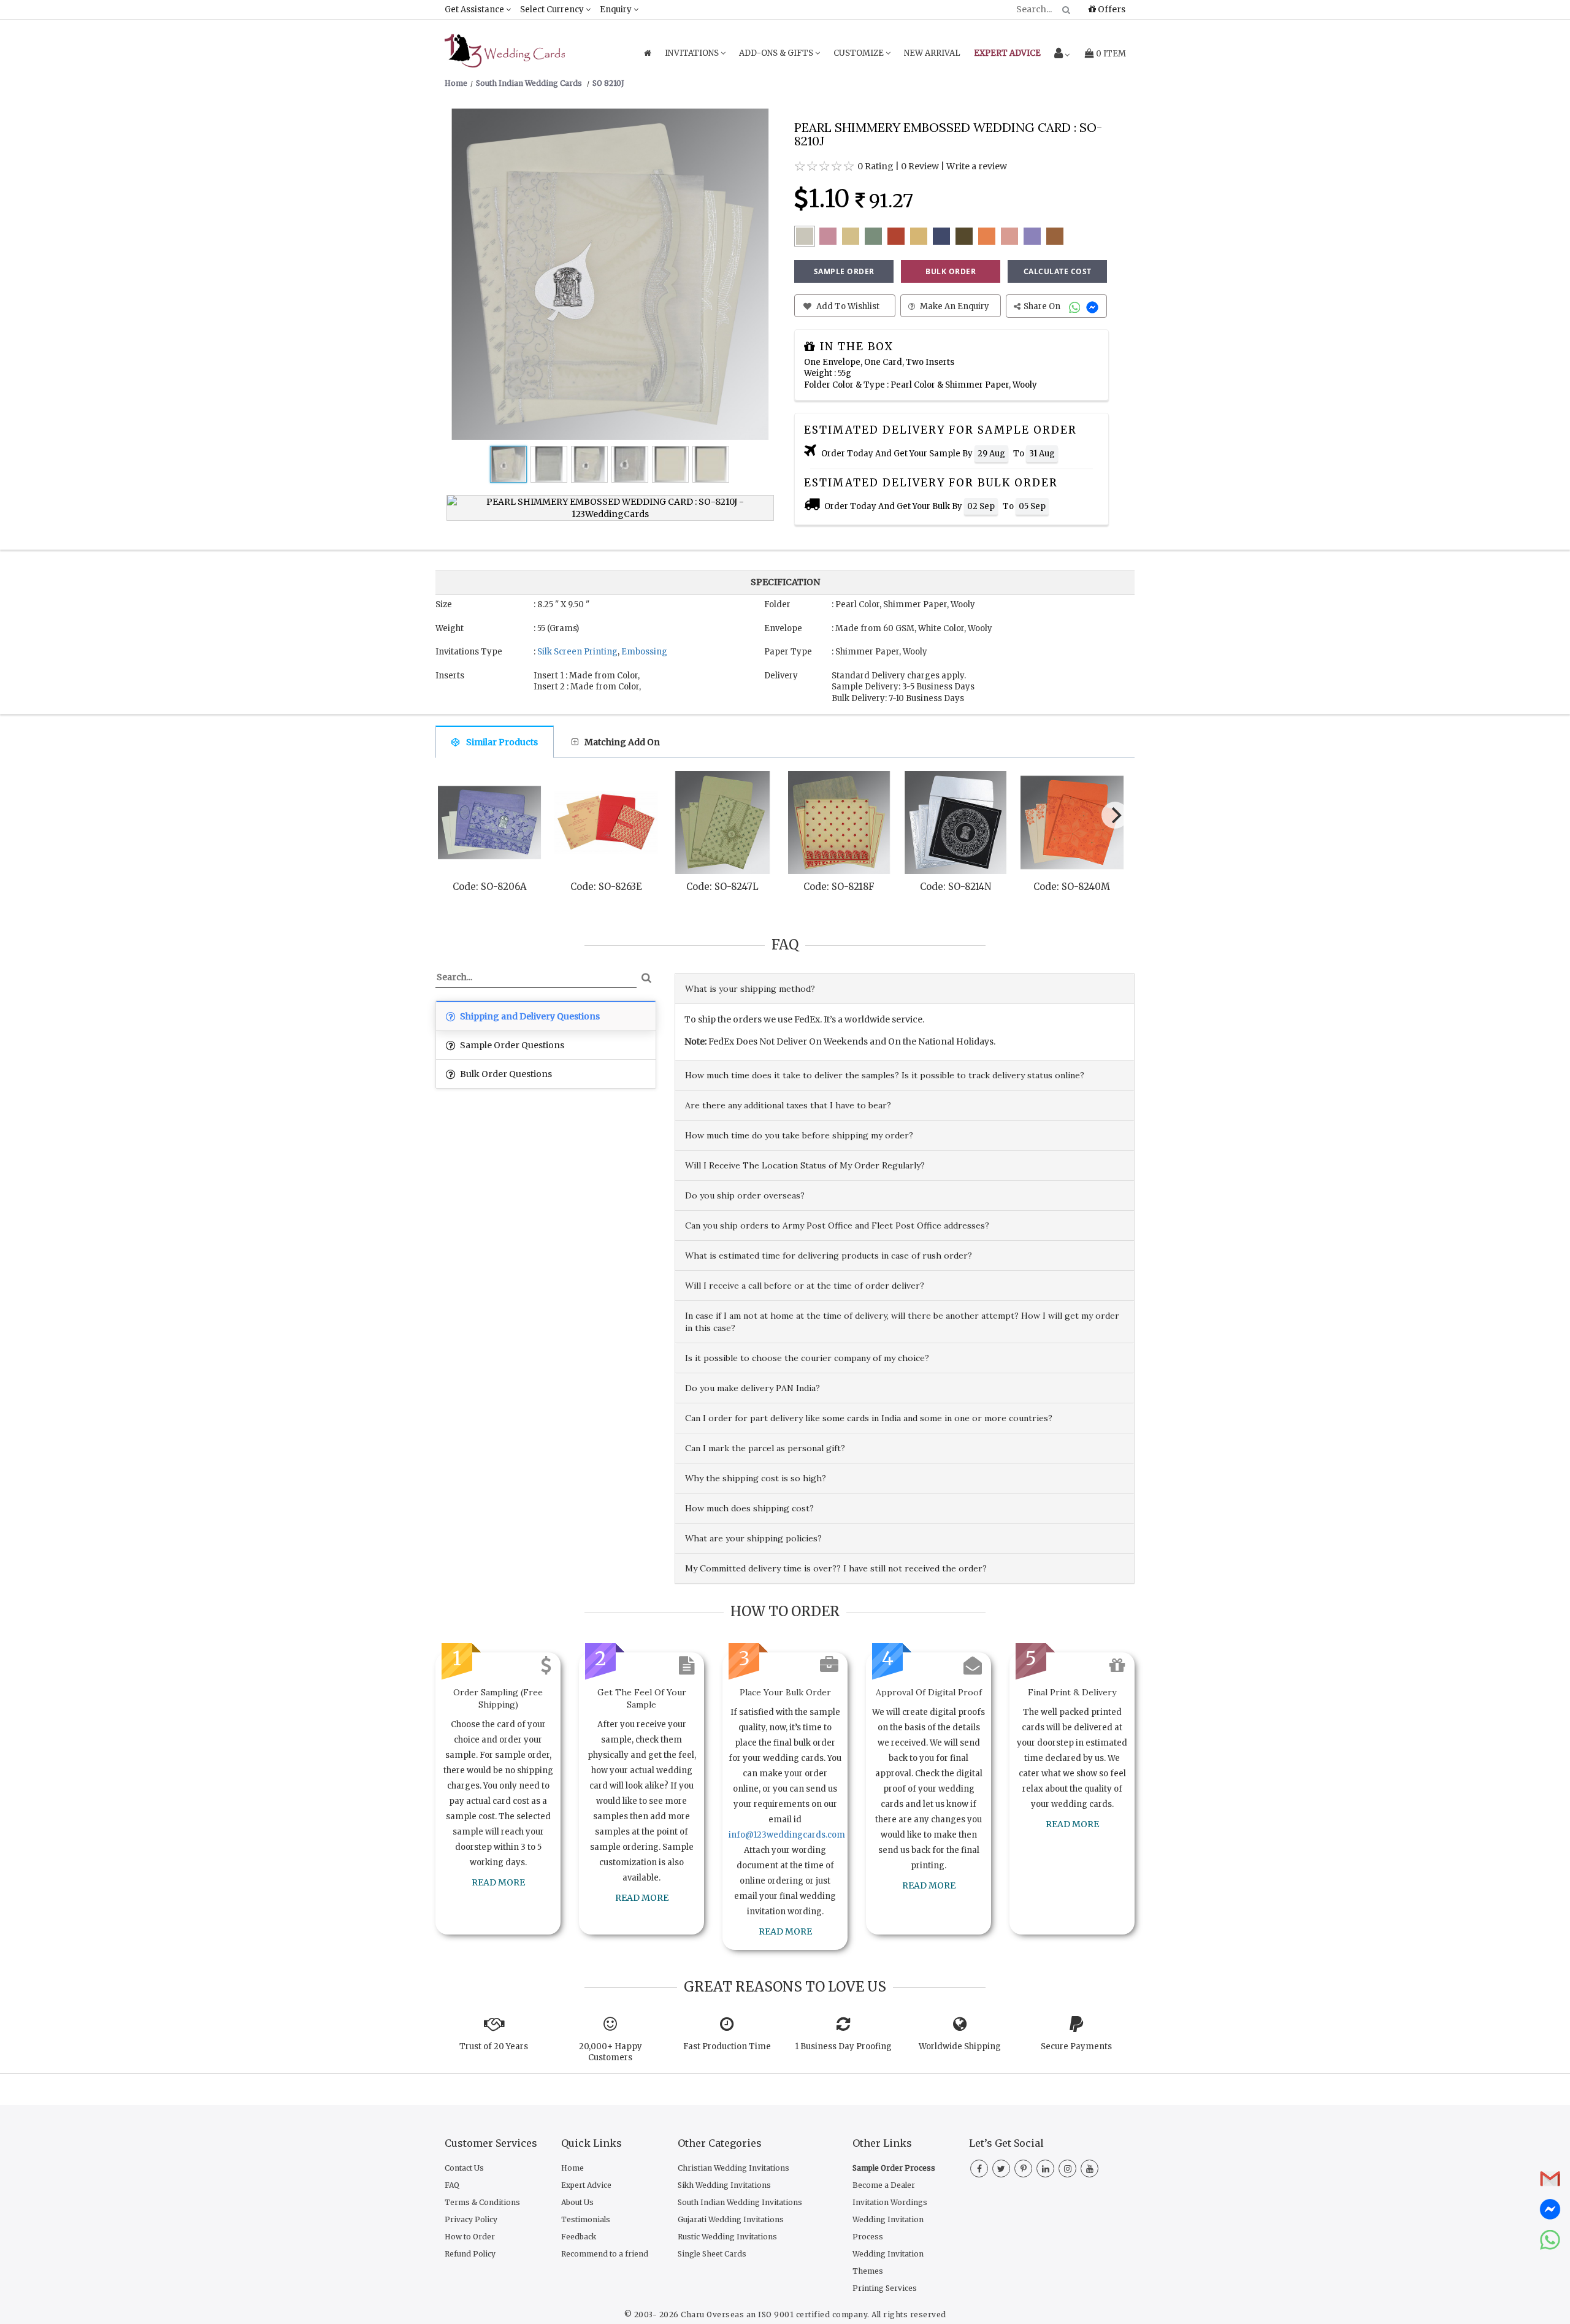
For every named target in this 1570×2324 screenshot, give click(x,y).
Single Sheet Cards (712, 2254)
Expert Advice (586, 2185)
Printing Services (885, 2288)
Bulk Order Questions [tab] (505, 1074)
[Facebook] (979, 2169)
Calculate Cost (1058, 271)
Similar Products (502, 742)
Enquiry (617, 10)
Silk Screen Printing (577, 652)
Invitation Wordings (890, 2202)
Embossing (644, 652)
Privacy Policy (471, 2219)
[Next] (1115, 815)
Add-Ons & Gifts (777, 53)
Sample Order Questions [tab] (511, 1045)
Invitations (693, 53)
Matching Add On (622, 742)
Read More (498, 1882)
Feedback (579, 2237)
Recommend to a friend (605, 2254)
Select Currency (553, 10)
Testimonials (586, 2219)
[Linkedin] (1045, 2169)
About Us (577, 2202)
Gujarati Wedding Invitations (731, 2219)
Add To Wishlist (847, 306)
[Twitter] (1001, 2169)
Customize (860, 53)
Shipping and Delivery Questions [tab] (529, 1016)
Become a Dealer (884, 2185)
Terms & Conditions (482, 2202)
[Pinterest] (1023, 2169)
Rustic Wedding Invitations (727, 2237)
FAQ (452, 2185)
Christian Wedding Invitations (733, 2168)
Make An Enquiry (954, 306)
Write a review (977, 166)
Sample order (844, 271)
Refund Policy (470, 2254)
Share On (1043, 306)
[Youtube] (1089, 2169)
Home (572, 2168)
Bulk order (951, 271)
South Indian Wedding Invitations (740, 2202)
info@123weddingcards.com (787, 1835)
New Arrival (932, 53)
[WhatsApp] (1076, 306)
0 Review (920, 166)
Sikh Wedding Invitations (724, 2185)
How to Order (470, 2237)
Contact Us (464, 2168)
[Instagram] (1067, 2169)
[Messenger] (1094, 306)
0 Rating (875, 166)
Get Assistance (475, 10)
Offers (1111, 9)
